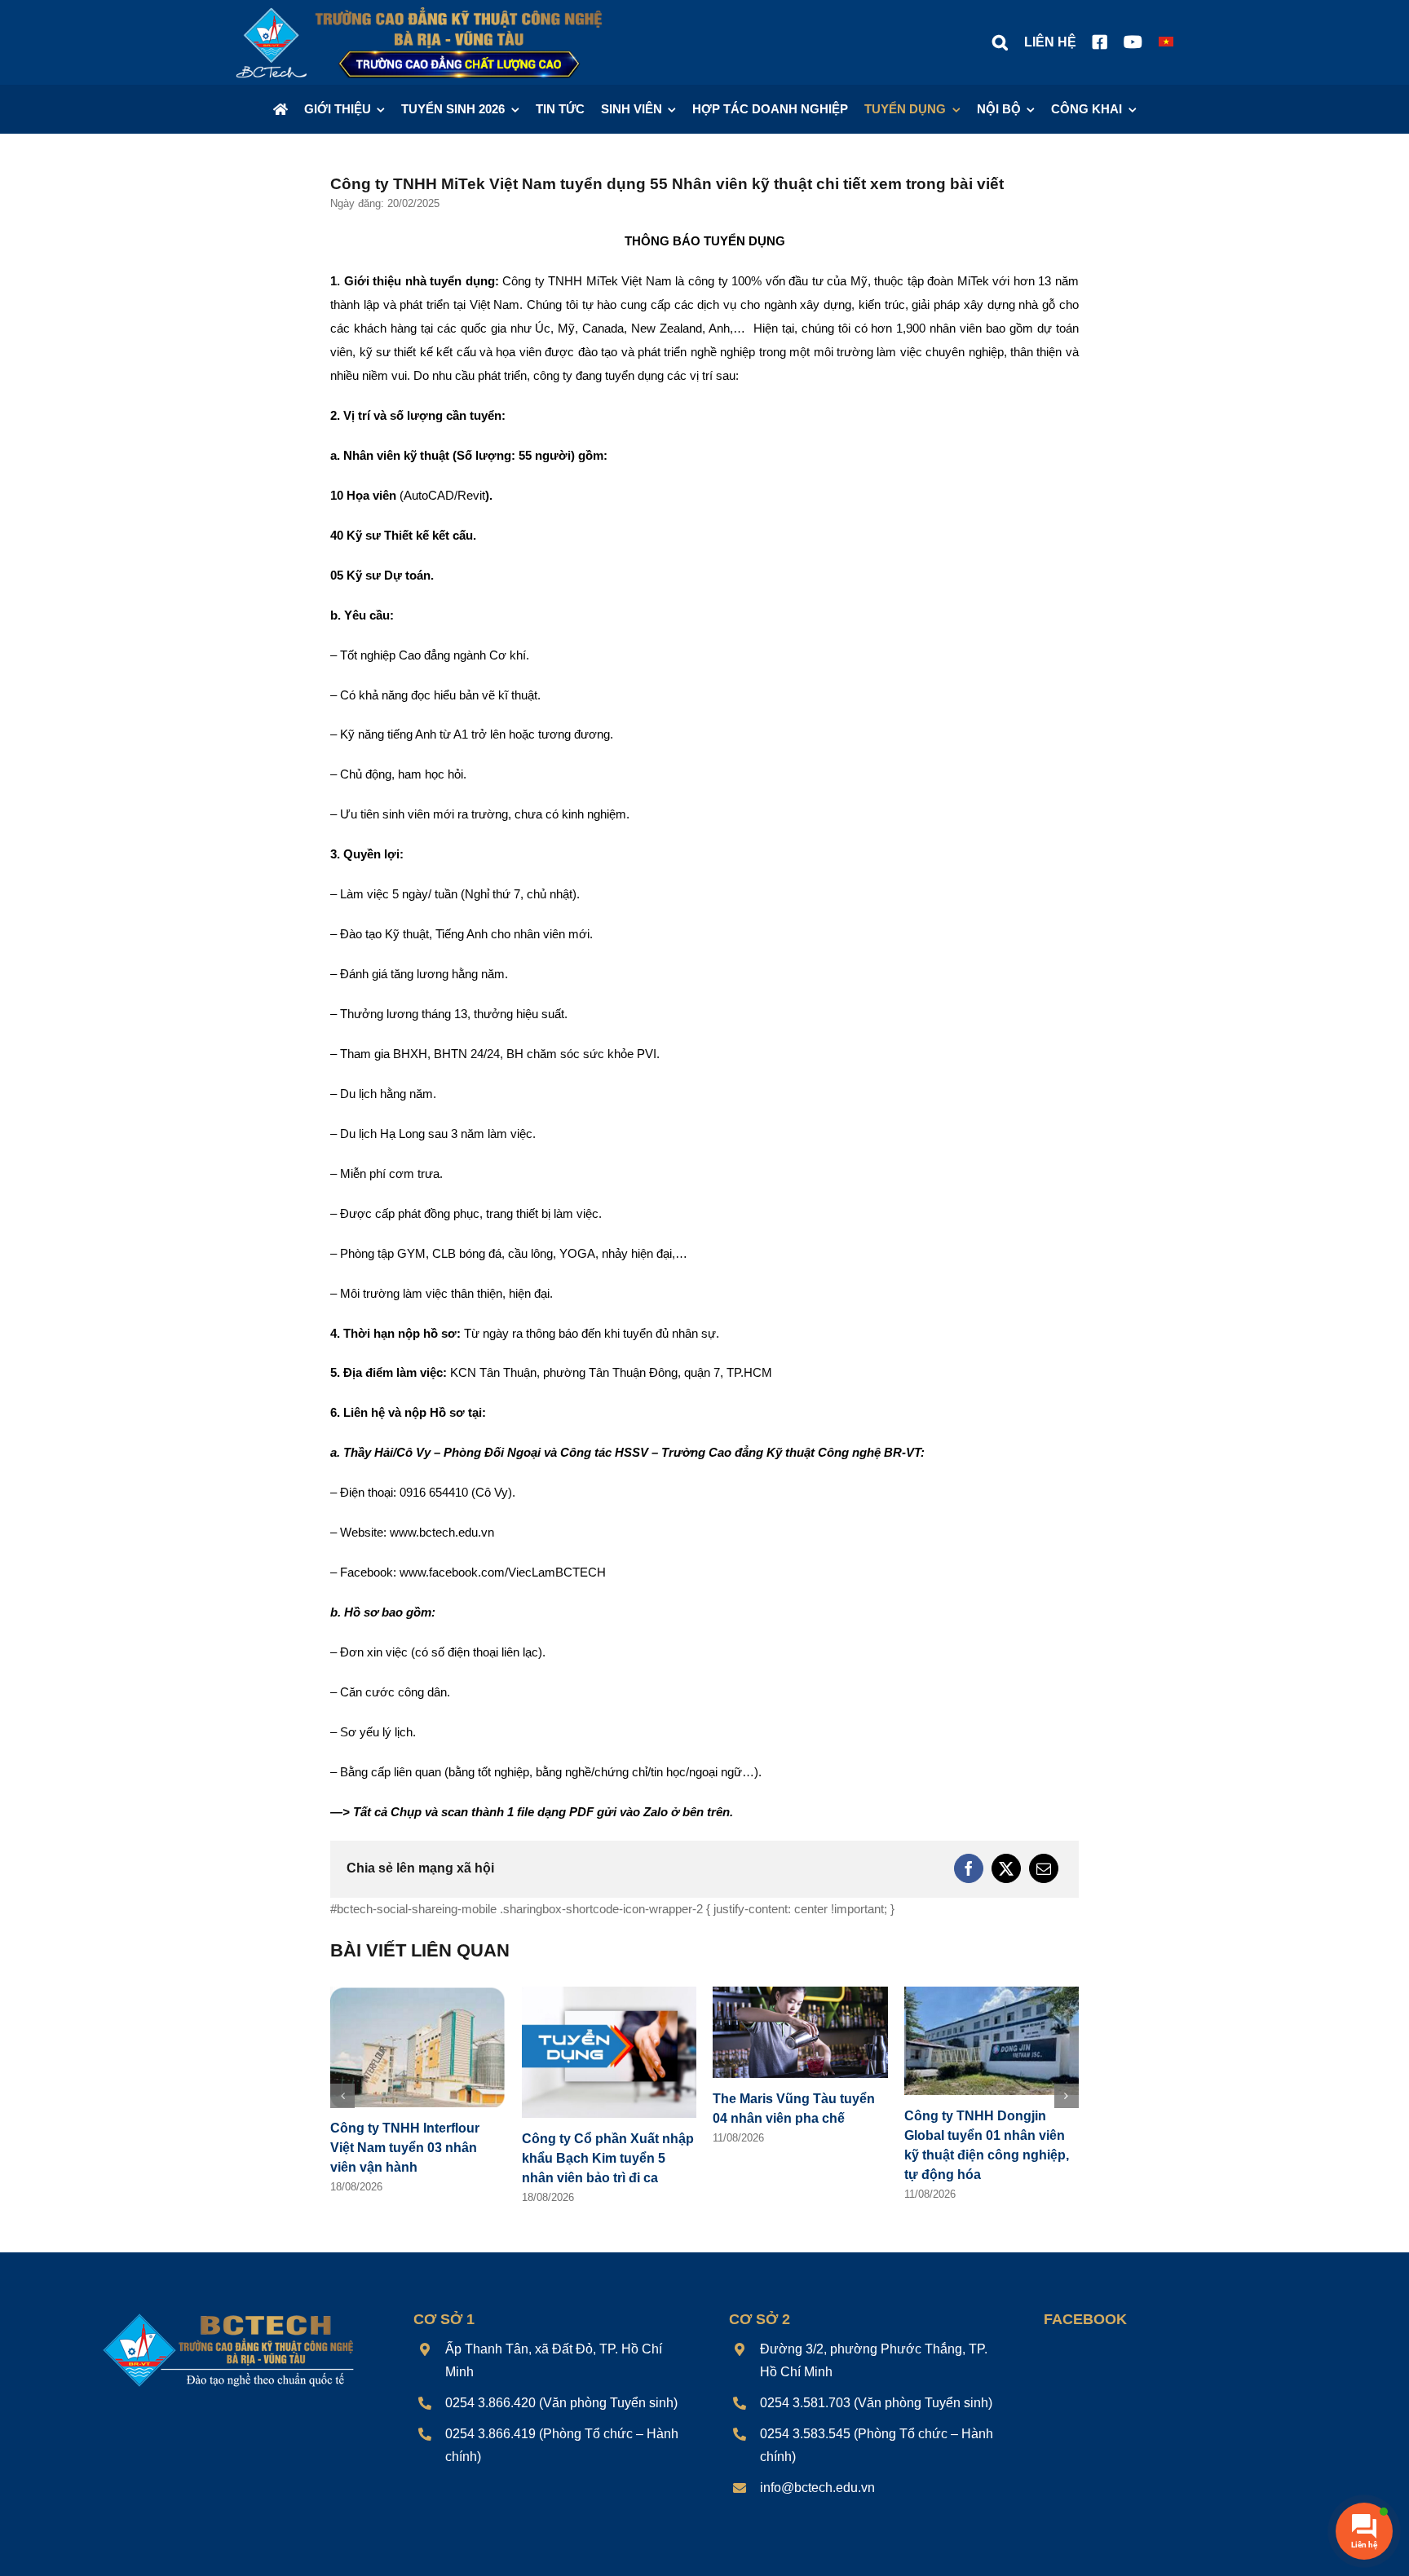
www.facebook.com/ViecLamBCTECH (503, 1572)
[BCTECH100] (229, 2315)
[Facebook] (969, 1868)
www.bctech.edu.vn (442, 1532)
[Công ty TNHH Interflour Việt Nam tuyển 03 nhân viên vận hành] (418, 1994)
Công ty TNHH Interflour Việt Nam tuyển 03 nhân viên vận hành (405, 2148)
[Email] (1044, 1868)
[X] (1006, 1868)
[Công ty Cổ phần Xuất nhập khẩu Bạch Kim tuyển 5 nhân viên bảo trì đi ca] (610, 1994)
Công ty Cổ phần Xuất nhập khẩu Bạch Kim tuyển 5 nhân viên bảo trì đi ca (608, 2158)
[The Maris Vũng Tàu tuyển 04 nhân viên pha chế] (800, 1994)
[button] (1000, 42)
